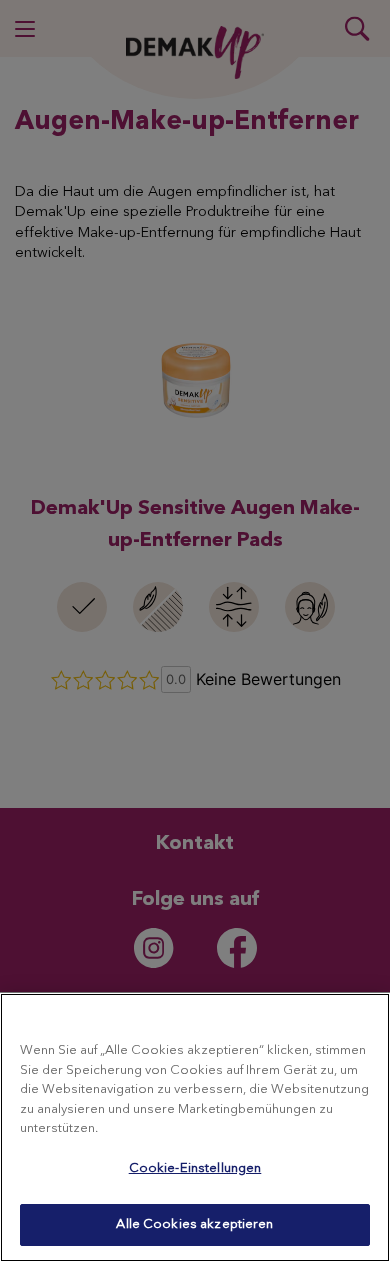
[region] (195, 1127)
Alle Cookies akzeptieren (194, 1224)
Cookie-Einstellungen (195, 1168)
